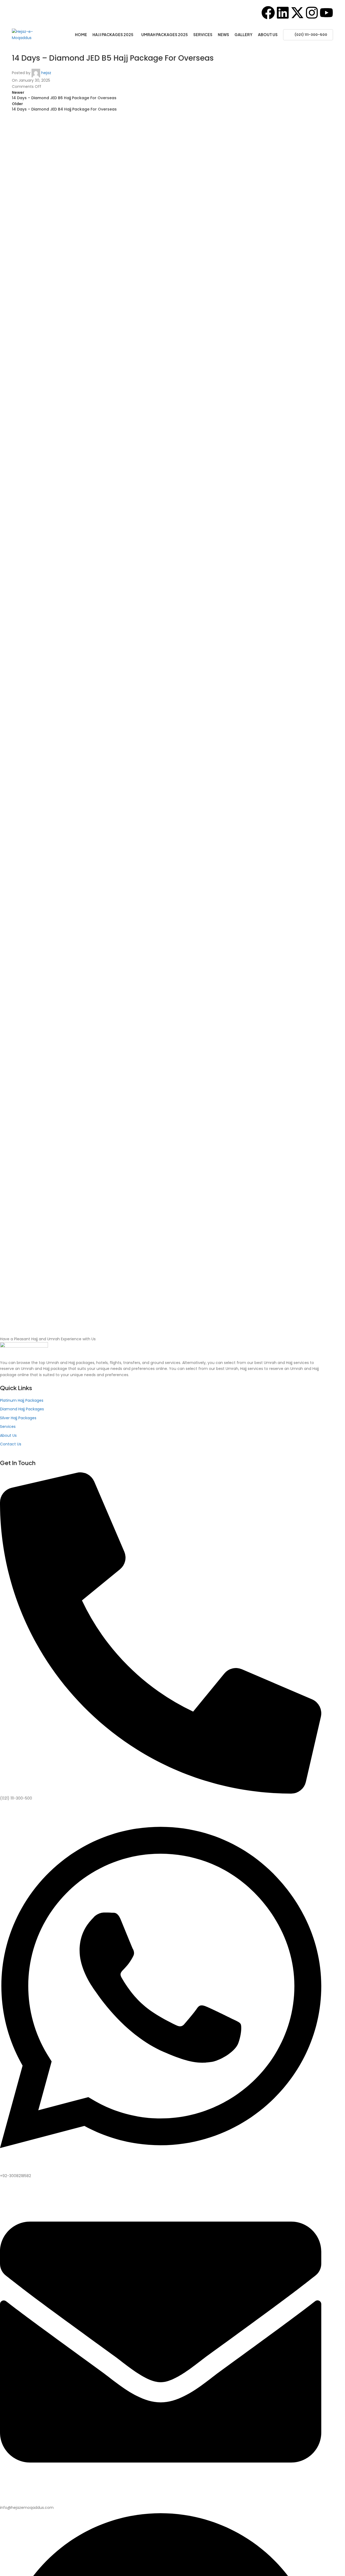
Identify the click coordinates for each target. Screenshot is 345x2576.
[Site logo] (29, 34)
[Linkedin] (283, 13)
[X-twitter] (297, 13)
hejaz (46, 73)
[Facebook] (268, 13)
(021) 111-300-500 (311, 35)
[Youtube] (326, 13)
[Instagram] (312, 13)
